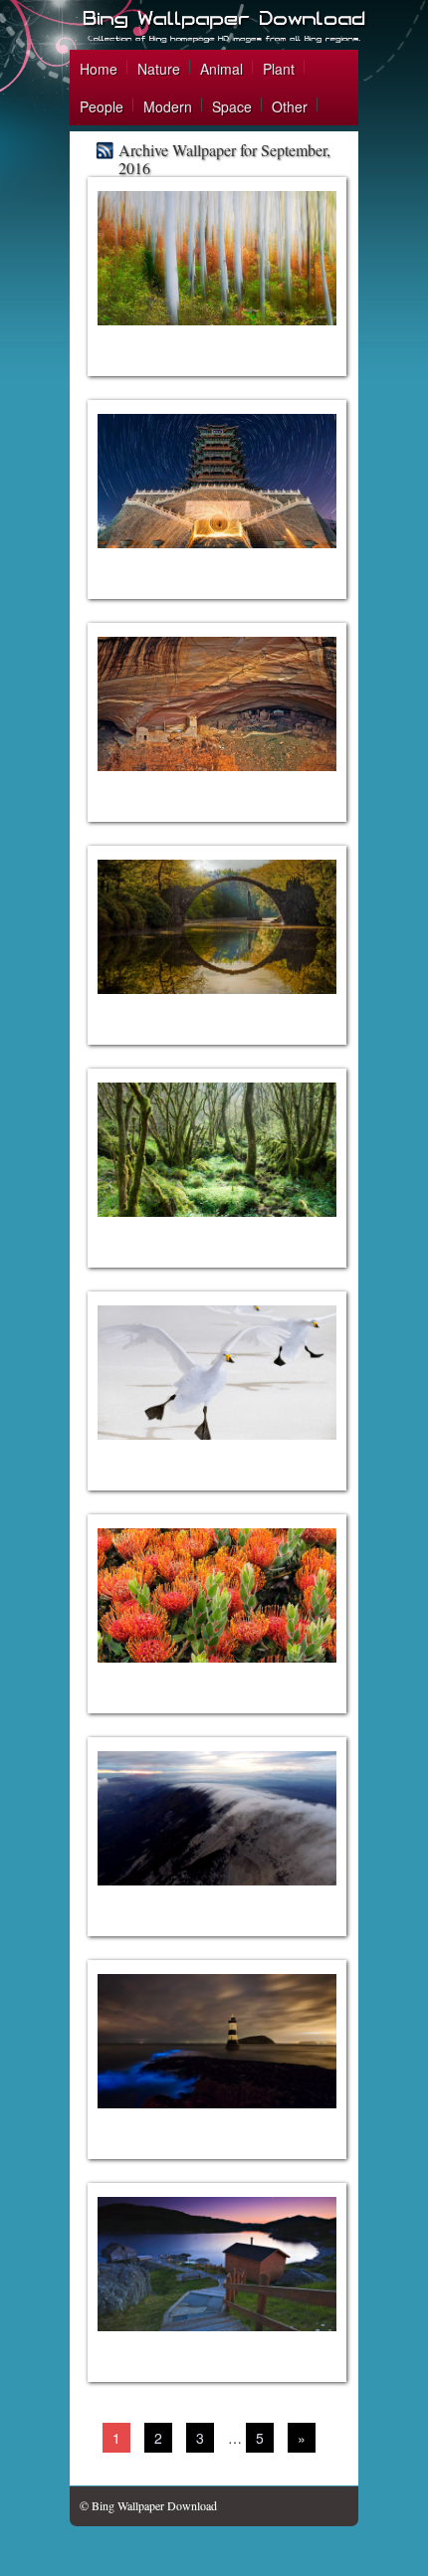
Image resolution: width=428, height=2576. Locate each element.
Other (290, 106)
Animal (221, 69)
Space (232, 106)
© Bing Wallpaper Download (148, 2505)
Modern (168, 106)
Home (99, 69)
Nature (159, 69)
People (102, 106)
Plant (279, 69)
